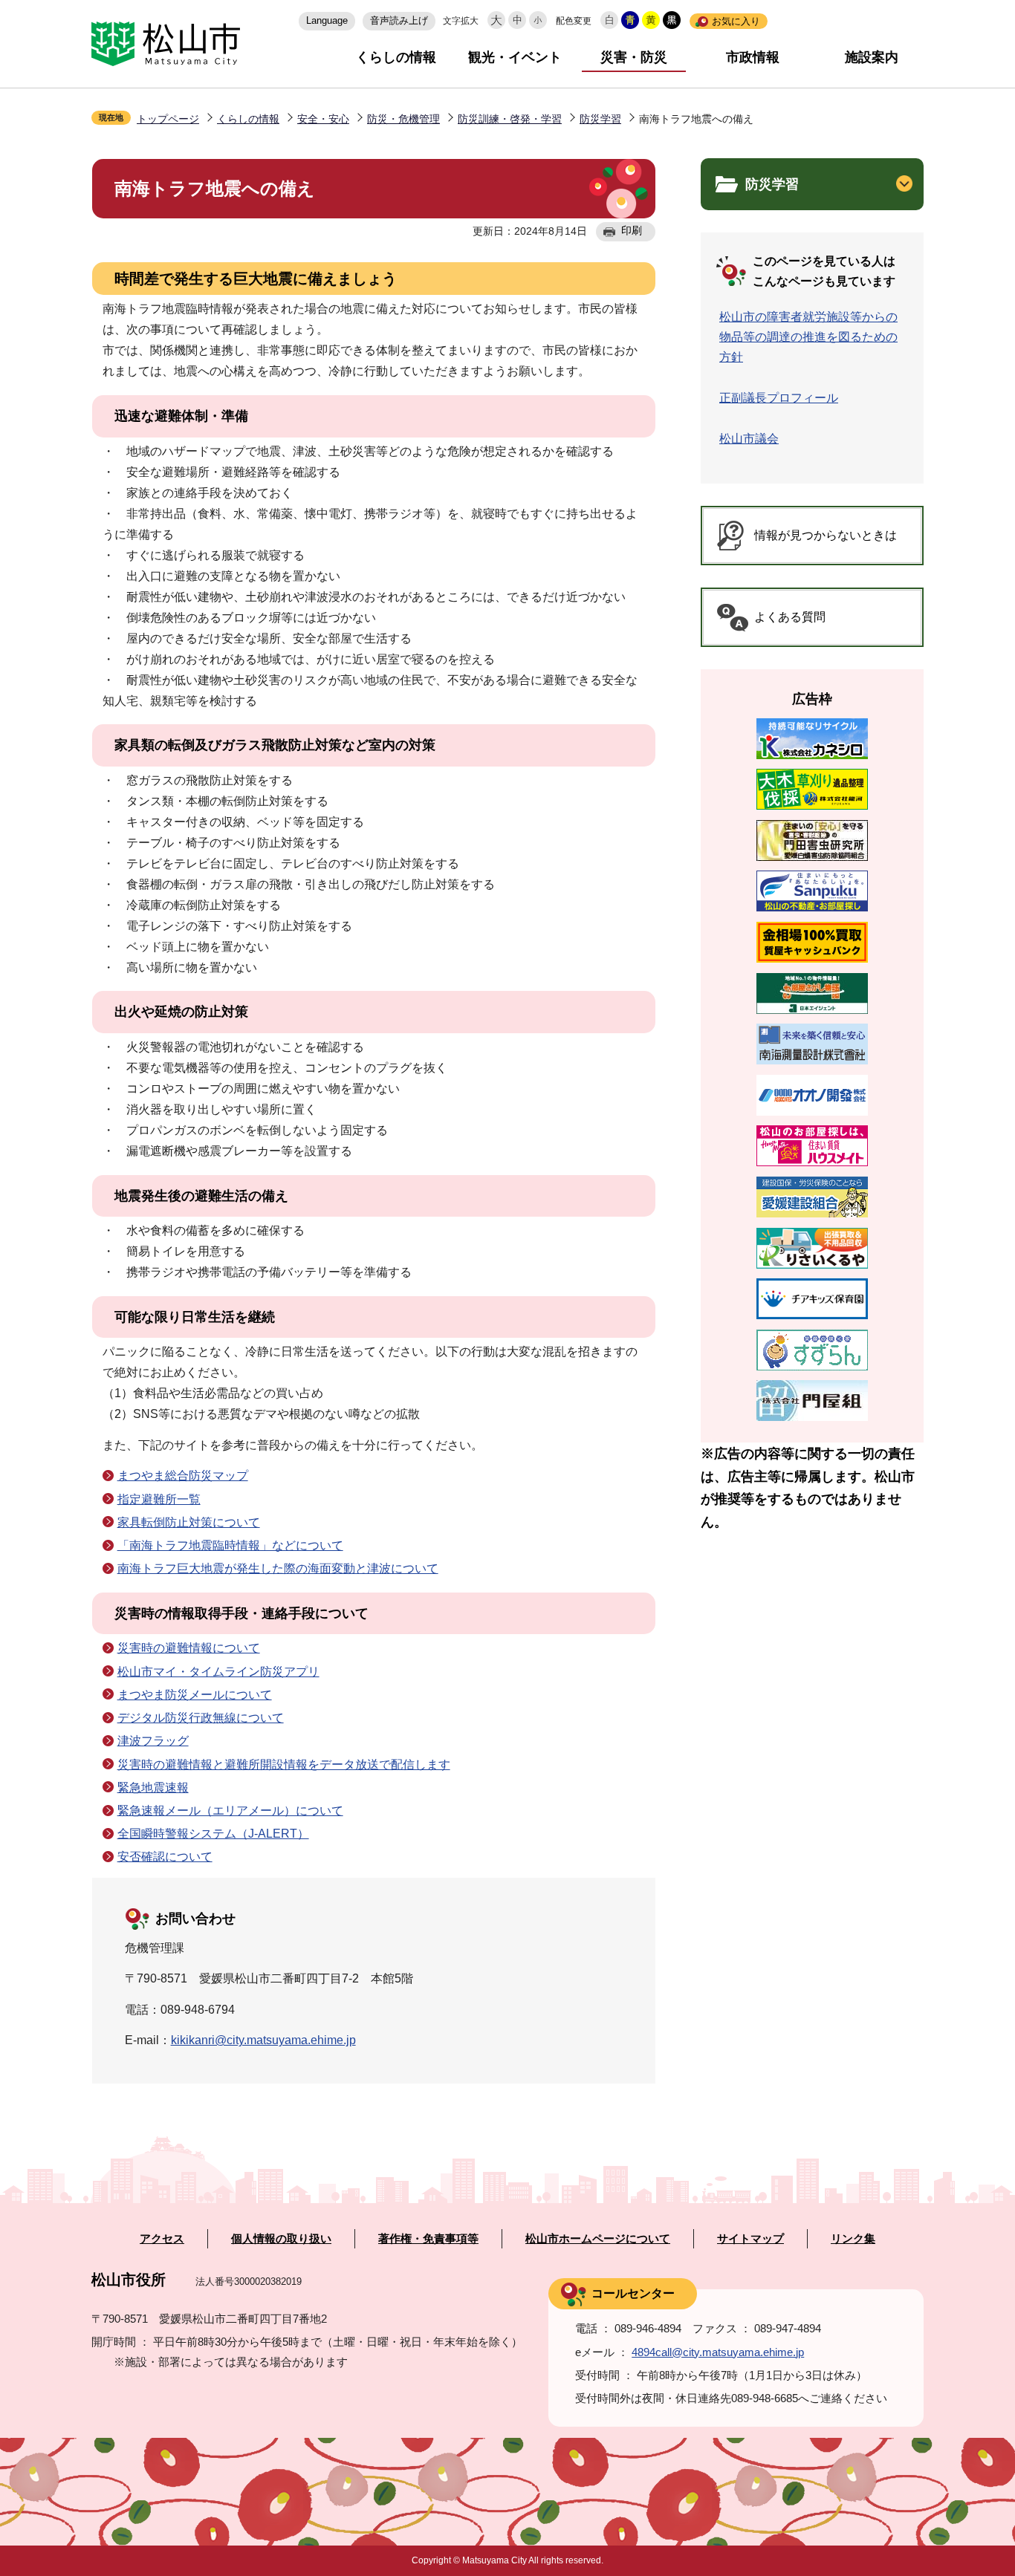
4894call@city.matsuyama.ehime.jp (718, 2352)
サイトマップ (750, 2239)
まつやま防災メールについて (195, 1695)
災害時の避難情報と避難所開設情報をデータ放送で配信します (284, 1765)
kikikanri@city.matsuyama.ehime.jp (263, 2040)
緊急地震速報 (153, 1788)
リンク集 (853, 2239)
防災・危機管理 (403, 119)
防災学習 (600, 119)
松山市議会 (749, 439)
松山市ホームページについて (598, 2239)
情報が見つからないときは (826, 535)
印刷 (632, 230)
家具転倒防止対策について (189, 1522)
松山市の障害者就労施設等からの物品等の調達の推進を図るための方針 (808, 337)
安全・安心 (323, 119)
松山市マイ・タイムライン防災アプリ (218, 1672)
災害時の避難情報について (189, 1648)
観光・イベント (515, 57)
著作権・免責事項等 (428, 2239)
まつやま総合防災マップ (183, 1476)
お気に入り (736, 21)
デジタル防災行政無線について (201, 1718)
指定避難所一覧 (159, 1499)
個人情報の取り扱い (281, 2239)
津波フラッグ (153, 1741)
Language (327, 20)
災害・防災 (634, 57)
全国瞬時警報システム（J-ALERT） (213, 1834)
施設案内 (872, 57)
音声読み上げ (399, 20)
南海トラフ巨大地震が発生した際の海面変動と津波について (278, 1568)
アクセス (162, 2239)
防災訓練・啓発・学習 (510, 119)
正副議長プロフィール (779, 398)
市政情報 (753, 57)
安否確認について (165, 1857)
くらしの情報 (396, 57)
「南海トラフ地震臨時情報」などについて (230, 1545)
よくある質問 (790, 617)
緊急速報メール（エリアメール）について (230, 1811)
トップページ (168, 119)
